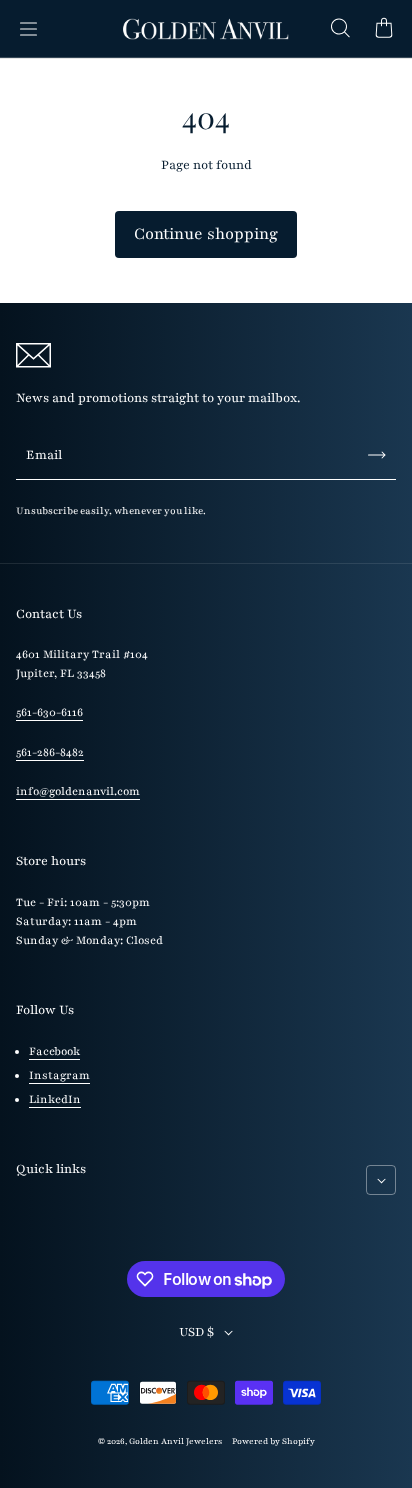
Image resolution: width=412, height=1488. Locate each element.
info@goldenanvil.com (78, 791)
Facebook (54, 1051)
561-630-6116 (49, 712)
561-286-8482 (50, 752)
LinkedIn (55, 1099)
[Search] (340, 29)
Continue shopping (206, 234)
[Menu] (28, 29)
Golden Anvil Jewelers (175, 1441)
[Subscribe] (377, 455)
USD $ (196, 1332)
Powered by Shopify (273, 1441)
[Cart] (384, 29)
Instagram (59, 1075)
